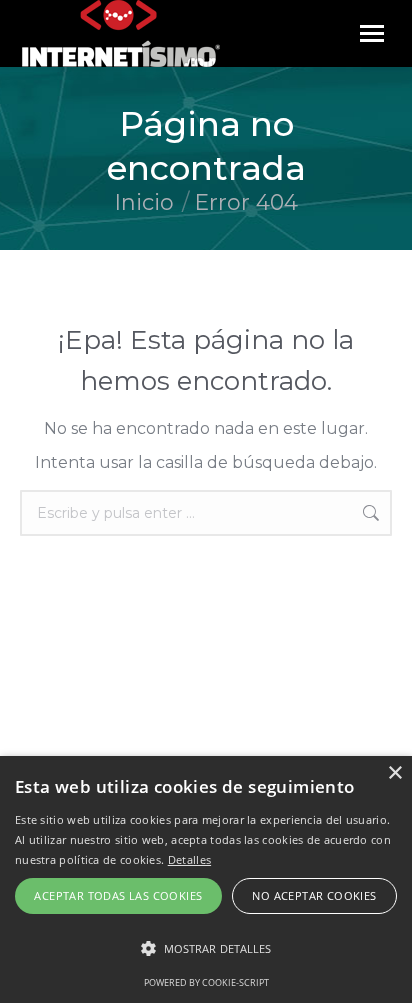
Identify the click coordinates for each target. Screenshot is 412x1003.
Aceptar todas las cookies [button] (118, 895)
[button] (206, 949)
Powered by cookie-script (206, 982)
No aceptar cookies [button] (314, 895)
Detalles (189, 859)
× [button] (394, 773)
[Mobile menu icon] (372, 33)
